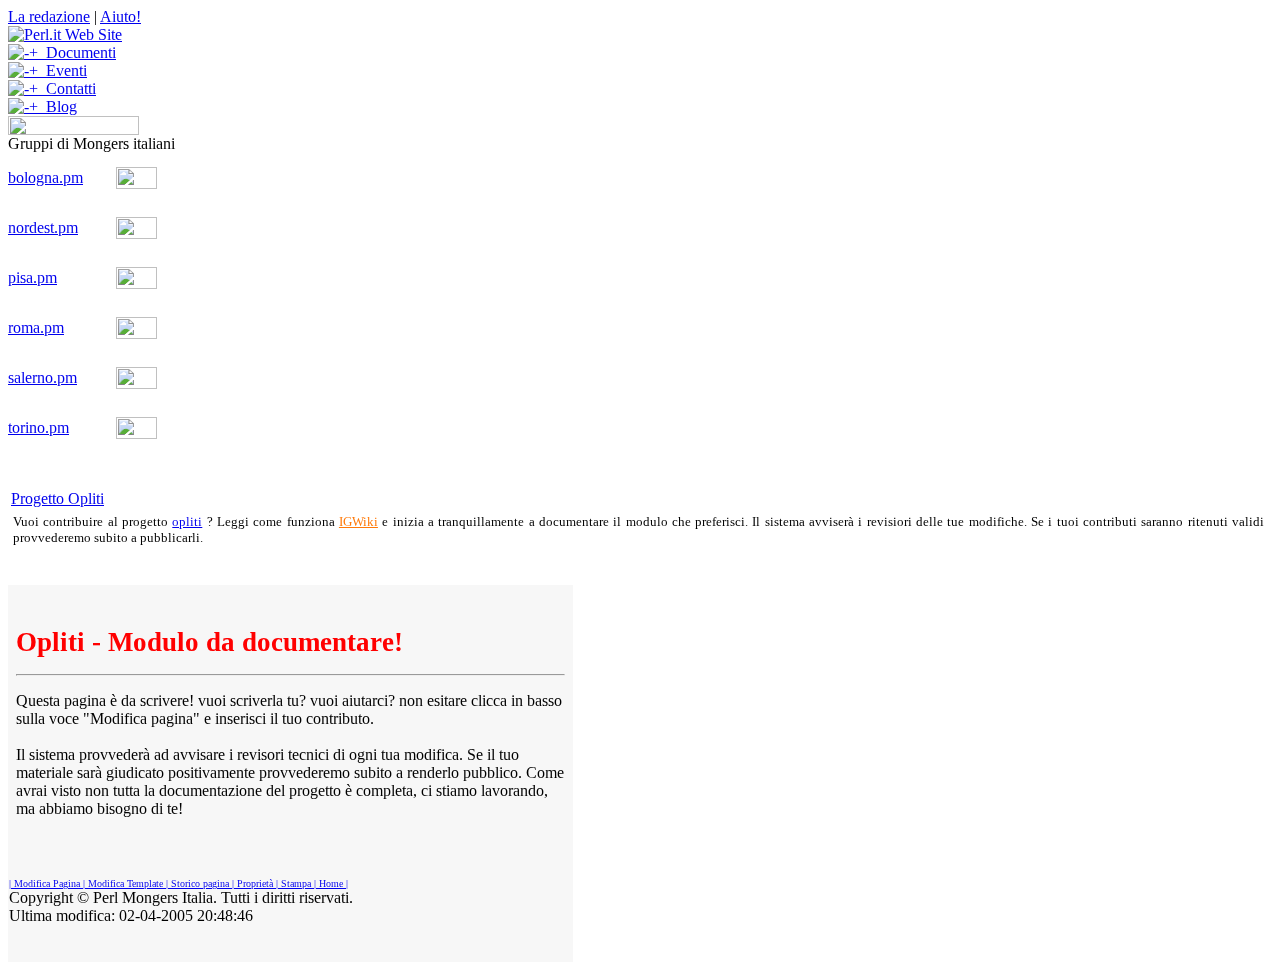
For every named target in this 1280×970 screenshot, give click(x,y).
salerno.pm (42, 377)
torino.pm (38, 427)
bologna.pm (45, 177)
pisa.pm (32, 277)
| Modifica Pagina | (47, 883)
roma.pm (36, 327)
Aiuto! (120, 16)
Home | (332, 883)
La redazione (49, 16)
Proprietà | (256, 883)
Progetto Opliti (57, 498)
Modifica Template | (126, 883)
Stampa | (297, 883)
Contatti (67, 88)
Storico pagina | (201, 883)
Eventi (62, 70)
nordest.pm (43, 227)
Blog (57, 106)
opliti (187, 521)
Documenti (77, 52)
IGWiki (358, 521)
